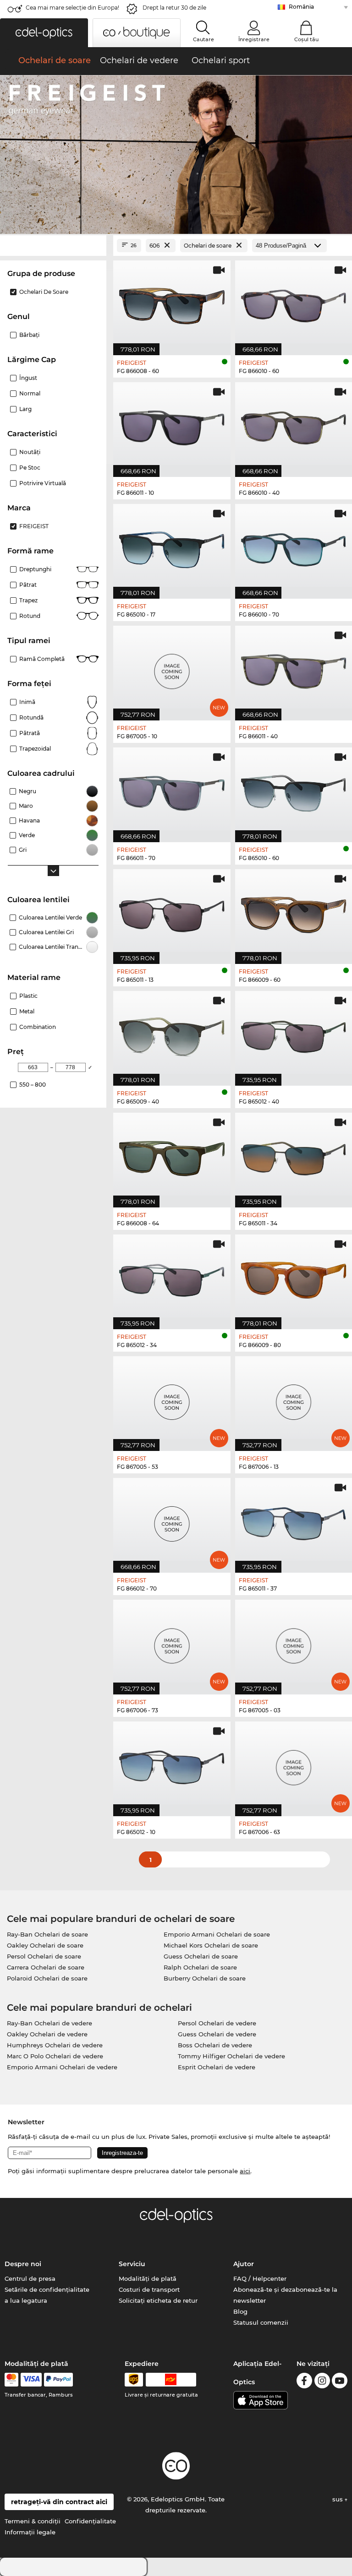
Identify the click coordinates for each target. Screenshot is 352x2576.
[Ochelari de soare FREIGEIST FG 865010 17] (172, 547)
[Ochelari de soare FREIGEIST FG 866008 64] (172, 1155)
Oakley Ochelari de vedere (47, 2034)
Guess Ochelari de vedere (217, 2034)
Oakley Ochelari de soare (45, 1945)
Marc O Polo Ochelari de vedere (55, 2056)
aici (245, 2171)
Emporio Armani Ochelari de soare (217, 1934)
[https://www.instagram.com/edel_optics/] (322, 2382)
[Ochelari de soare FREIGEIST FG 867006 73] (172, 1642)
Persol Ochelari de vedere (217, 2023)
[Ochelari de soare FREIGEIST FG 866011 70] (172, 790)
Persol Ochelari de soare (44, 1956)
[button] (44, 33)
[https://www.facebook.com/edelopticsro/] (304, 2382)
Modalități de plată (148, 2278)
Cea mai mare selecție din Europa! (72, 8)
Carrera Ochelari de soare (46, 1967)
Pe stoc (30, 468)
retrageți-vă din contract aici (59, 2502)
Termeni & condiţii (33, 2521)
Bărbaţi (29, 335)
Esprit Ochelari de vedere (217, 2067)
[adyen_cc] (11, 2380)
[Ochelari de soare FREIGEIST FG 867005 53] (172, 1399)
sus (338, 2499)
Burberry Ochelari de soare (205, 1978)
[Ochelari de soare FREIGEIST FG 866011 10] (172, 425)
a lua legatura (26, 2300)
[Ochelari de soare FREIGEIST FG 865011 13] (172, 912)
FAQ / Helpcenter (260, 2278)
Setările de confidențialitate (47, 2289)
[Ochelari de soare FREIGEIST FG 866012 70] (172, 1521)
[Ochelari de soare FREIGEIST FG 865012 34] (172, 1277)
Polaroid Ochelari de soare (47, 1978)
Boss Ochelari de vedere (215, 2045)
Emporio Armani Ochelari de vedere (62, 2067)
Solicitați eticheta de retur (158, 2300)
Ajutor (244, 2264)
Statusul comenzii (261, 2322)
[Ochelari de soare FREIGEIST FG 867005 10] (172, 668)
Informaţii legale (30, 2532)
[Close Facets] (53, 246)
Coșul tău (306, 39)
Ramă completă (42, 659)
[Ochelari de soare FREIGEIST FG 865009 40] (172, 1034)
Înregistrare (254, 39)
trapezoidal (35, 749)
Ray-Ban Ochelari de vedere (49, 2023)
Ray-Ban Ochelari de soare (47, 1934)
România (301, 7)
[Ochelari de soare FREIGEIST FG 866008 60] (172, 303)
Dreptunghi (35, 569)
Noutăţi (30, 452)
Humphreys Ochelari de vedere (55, 2045)
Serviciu (132, 2264)
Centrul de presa (30, 2278)
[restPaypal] (58, 2380)
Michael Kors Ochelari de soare (211, 1945)
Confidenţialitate (90, 2521)
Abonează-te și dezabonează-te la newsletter (285, 2295)
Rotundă (31, 717)
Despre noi (23, 2264)
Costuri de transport (149, 2289)
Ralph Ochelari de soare (200, 1967)
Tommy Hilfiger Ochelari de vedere (231, 2056)
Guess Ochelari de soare (201, 1956)
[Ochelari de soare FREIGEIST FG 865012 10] (172, 1764)
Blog (240, 2311)
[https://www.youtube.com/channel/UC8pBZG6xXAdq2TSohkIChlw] (340, 2382)
